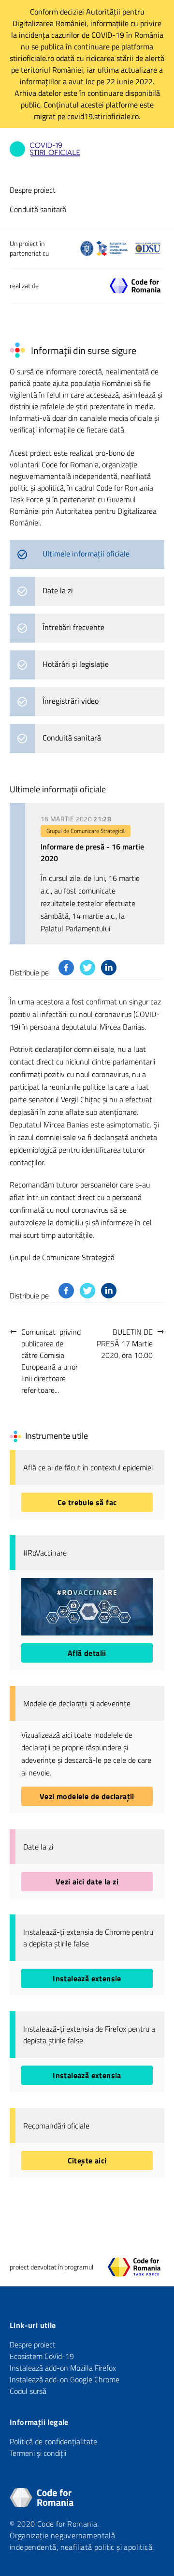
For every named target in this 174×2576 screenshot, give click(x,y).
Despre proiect (33, 190)
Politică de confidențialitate (53, 2441)
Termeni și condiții (38, 2453)
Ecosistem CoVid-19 (42, 2356)
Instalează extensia (87, 2075)
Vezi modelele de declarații (87, 1796)
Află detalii (87, 1653)
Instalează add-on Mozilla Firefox (63, 2368)
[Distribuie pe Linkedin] (109, 968)
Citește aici (87, 2160)
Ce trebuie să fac (87, 1502)
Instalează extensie (87, 1978)
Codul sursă (28, 2391)
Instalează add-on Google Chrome (65, 2379)
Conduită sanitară (38, 209)
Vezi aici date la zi (87, 1882)
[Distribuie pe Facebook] (66, 968)
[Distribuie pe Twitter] (87, 968)
